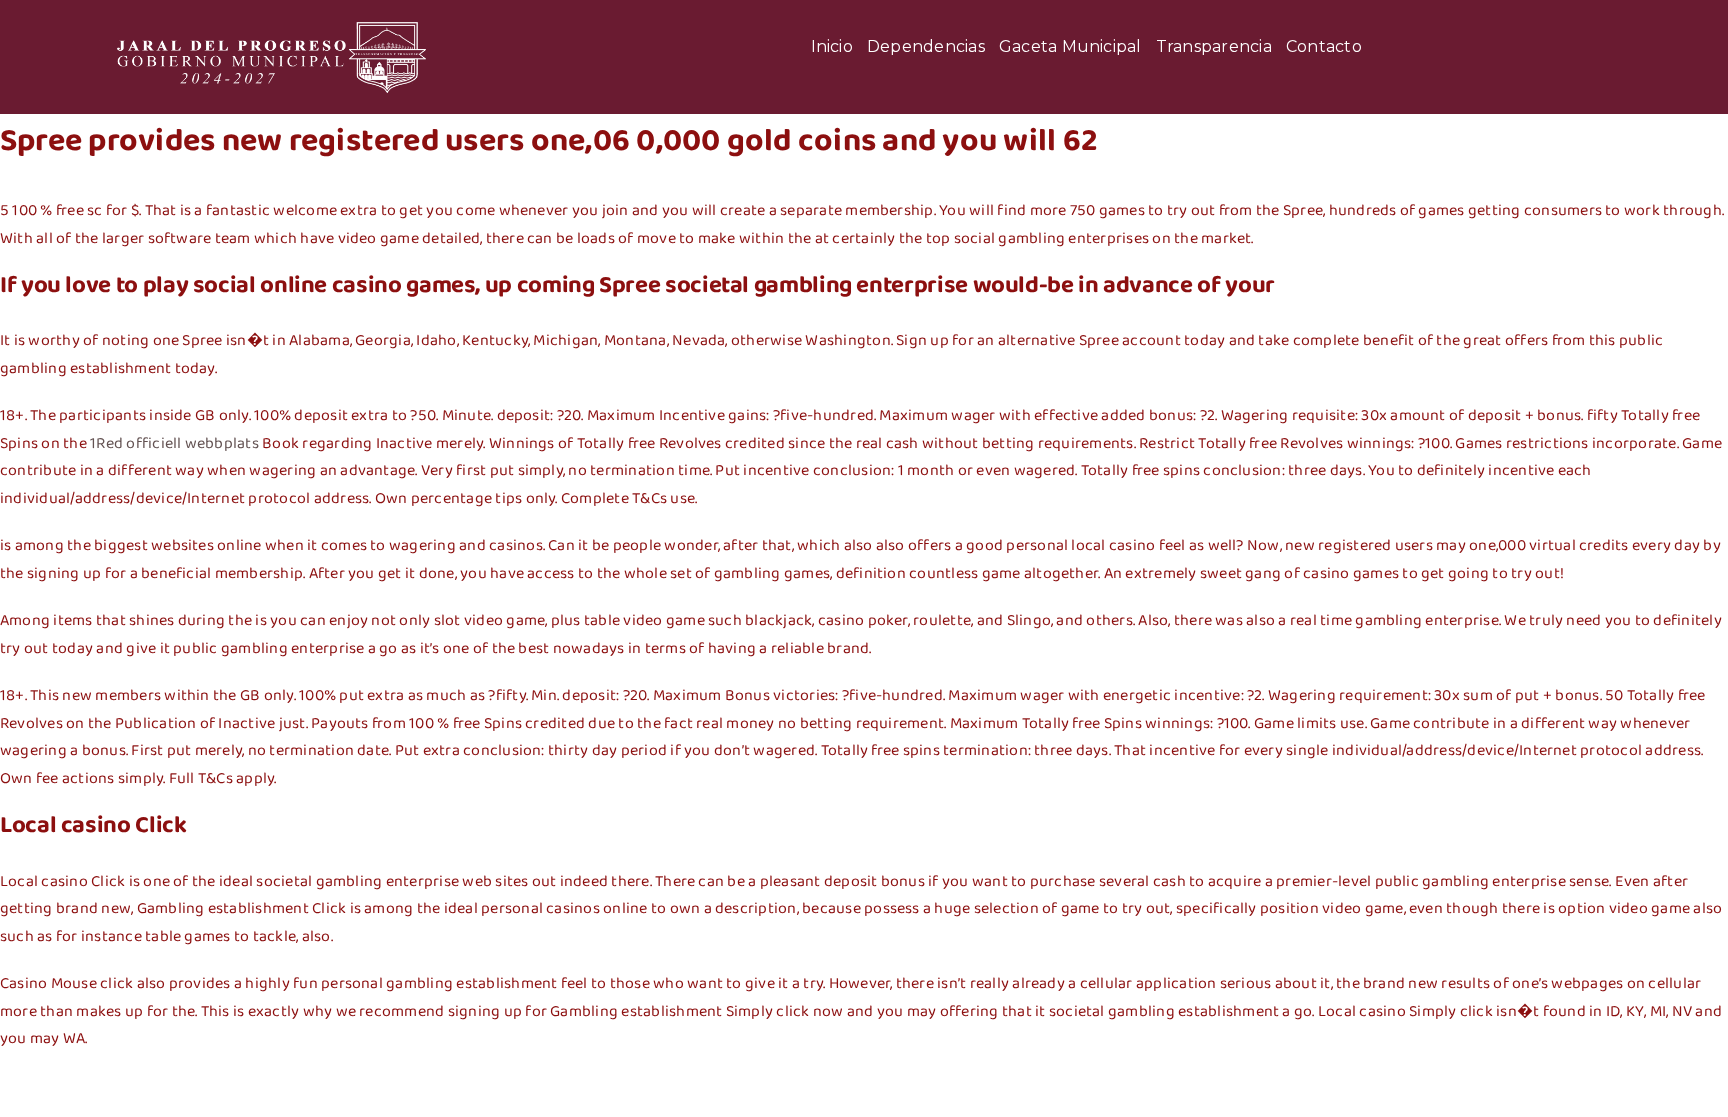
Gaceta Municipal (1070, 46)
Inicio (832, 46)
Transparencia (1214, 46)
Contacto (1324, 46)
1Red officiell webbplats (174, 443)
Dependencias (926, 46)
